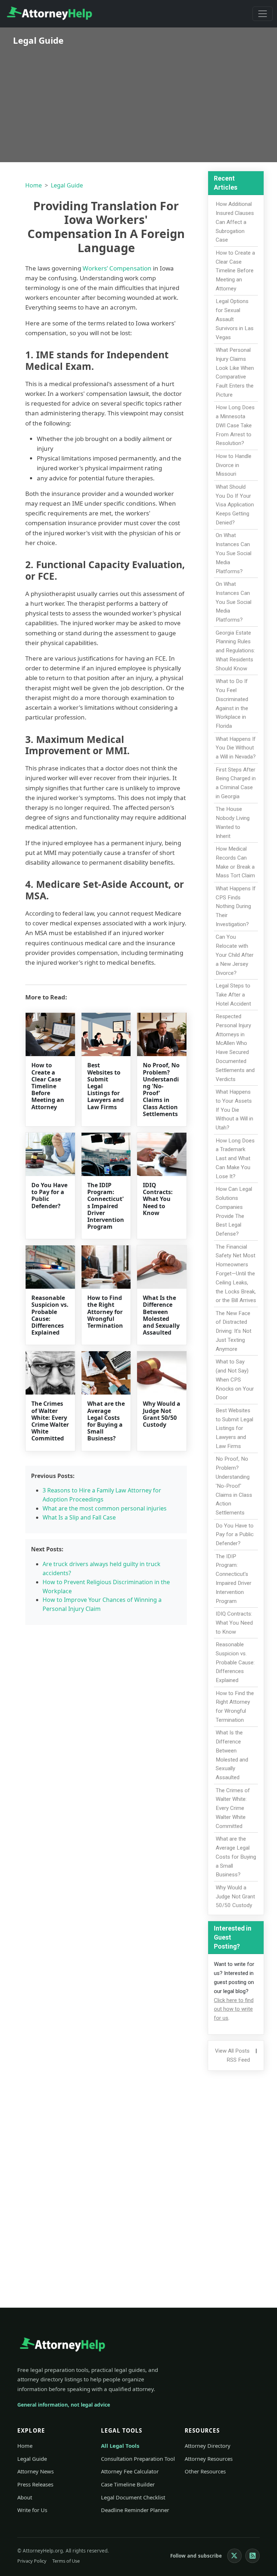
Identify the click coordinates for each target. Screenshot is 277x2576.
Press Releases (35, 2484)
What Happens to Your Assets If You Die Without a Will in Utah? (234, 1110)
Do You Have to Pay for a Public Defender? (49, 1196)
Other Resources (205, 2471)
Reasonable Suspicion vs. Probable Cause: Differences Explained (50, 1315)
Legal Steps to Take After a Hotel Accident (233, 995)
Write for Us (32, 2510)
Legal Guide (67, 185)
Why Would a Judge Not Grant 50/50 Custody (162, 1414)
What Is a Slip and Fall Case (79, 1517)
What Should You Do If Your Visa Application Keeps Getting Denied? (235, 505)
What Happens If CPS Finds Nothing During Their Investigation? (236, 906)
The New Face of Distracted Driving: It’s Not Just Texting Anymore (234, 1331)
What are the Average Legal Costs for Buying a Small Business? (106, 1421)
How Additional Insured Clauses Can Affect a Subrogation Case (235, 222)
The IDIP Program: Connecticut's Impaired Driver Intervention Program (106, 1206)
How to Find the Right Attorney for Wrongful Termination (105, 1312)
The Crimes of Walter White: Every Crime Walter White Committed (50, 1421)
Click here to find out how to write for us (234, 2009)
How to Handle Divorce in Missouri (234, 465)
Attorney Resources (209, 2459)
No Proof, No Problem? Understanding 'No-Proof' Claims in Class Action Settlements (161, 1089)
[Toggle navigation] (263, 14)
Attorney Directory (208, 2446)
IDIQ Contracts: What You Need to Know (158, 1199)
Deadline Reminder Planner (135, 2510)
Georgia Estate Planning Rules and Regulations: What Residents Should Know (235, 651)
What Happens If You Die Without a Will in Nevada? (236, 748)
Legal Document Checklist (133, 2497)
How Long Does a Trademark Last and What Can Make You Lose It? (235, 1159)
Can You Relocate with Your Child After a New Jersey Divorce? (235, 955)
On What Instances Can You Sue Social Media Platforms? (234, 553)
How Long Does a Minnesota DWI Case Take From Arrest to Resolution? (235, 425)
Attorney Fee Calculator (130, 2471)
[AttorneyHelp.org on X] (234, 2556)
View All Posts (232, 2051)
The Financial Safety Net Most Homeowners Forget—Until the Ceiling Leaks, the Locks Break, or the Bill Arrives (236, 1274)
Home (34, 185)
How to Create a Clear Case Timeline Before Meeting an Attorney (48, 1086)
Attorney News (36, 2471)
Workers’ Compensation (117, 268)
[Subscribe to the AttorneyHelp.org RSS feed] (252, 2556)
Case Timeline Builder (128, 2484)
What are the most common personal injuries (105, 1508)
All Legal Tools (120, 2446)
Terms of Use (66, 2561)
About (25, 2497)
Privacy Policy (32, 2561)
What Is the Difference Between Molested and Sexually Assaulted (161, 1315)
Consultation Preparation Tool (138, 2459)
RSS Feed (238, 2060)
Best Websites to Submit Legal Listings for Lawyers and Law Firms (234, 1428)
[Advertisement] (138, 99)
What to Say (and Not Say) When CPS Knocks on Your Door (235, 1380)
